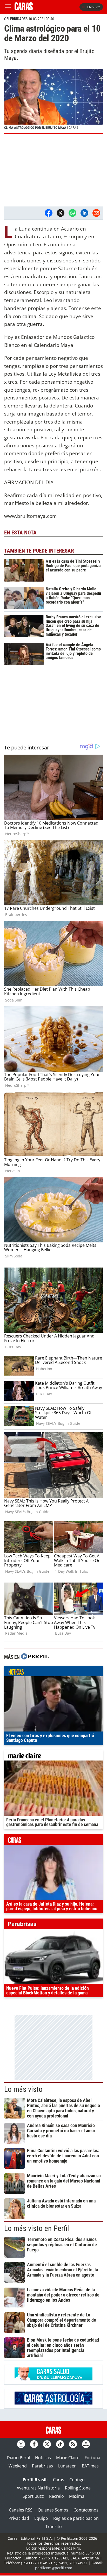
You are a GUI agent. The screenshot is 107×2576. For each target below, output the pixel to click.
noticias (53, 1672)
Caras (59, 2480)
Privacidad (19, 2518)
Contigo (77, 2480)
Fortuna (92, 2458)
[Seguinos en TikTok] (60, 2444)
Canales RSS (21, 2510)
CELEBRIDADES (16, 19)
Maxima (77, 2496)
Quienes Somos (53, 2510)
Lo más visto (23, 2089)
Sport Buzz (33, 2496)
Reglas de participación (76, 2518)
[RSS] (73, 2444)
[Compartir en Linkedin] (84, 213)
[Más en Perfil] (35, 1657)
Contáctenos (86, 2510)
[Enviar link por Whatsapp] (72, 213)
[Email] (96, 213)
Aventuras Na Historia (38, 2488)
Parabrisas (42, 2466)
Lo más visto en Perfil (37, 2228)
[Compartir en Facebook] (49, 213)
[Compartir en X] (61, 213)
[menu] (8, 7)
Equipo (41, 2518)
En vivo (94, 7)
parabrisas (53, 1925)
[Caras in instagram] (21, 2444)
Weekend (18, 2466)
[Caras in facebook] (34, 2444)
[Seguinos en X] (47, 2444)
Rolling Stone (78, 2488)
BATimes (90, 2466)
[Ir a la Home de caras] (24, 9)
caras (53, 1841)
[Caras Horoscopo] (53, 2403)
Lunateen (67, 2466)
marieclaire (53, 1757)
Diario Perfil (18, 2458)
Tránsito (54, 2527)
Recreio (56, 2496)
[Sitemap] (86, 2444)
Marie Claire (68, 2458)
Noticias (43, 2458)
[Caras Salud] (53, 2379)
